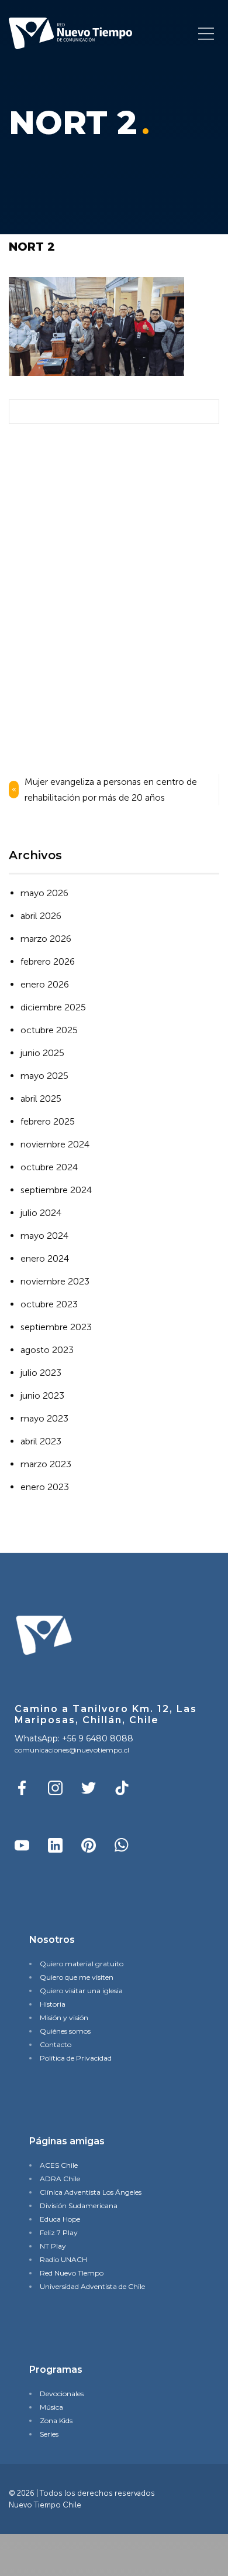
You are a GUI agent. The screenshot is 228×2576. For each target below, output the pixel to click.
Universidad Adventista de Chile (92, 2286)
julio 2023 (41, 1373)
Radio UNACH (63, 2259)
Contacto (56, 2044)
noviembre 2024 (55, 1144)
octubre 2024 (49, 1167)
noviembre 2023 (55, 1281)
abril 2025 (41, 1099)
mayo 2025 (44, 1076)
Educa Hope (60, 2219)
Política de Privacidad (76, 2058)
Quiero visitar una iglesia (81, 1991)
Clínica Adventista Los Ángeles (91, 2192)
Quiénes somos (65, 2031)
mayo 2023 (44, 1418)
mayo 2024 (44, 1236)
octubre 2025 (49, 1030)
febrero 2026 (48, 961)
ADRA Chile (60, 2179)
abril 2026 (41, 916)
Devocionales (62, 2394)
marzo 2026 (46, 939)
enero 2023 (45, 1487)
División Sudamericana (79, 2206)
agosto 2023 (47, 1350)
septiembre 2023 (56, 1327)
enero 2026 (45, 984)
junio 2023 (42, 1395)
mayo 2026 (44, 893)
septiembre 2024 (56, 1190)
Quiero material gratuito (82, 1964)
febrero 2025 (48, 1121)
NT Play (53, 2246)
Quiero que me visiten (77, 1977)
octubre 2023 (49, 1304)
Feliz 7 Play (59, 2232)
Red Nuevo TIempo (72, 2273)
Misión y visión (64, 2018)
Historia (53, 2004)
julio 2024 (41, 1213)
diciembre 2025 (53, 1007)
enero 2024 (45, 1258)
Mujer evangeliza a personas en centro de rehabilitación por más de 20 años (111, 790)
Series (49, 2434)
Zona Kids (56, 2420)
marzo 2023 (46, 1464)
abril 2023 (41, 1441)
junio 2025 (42, 1053)
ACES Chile (59, 2165)
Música (51, 2407)
